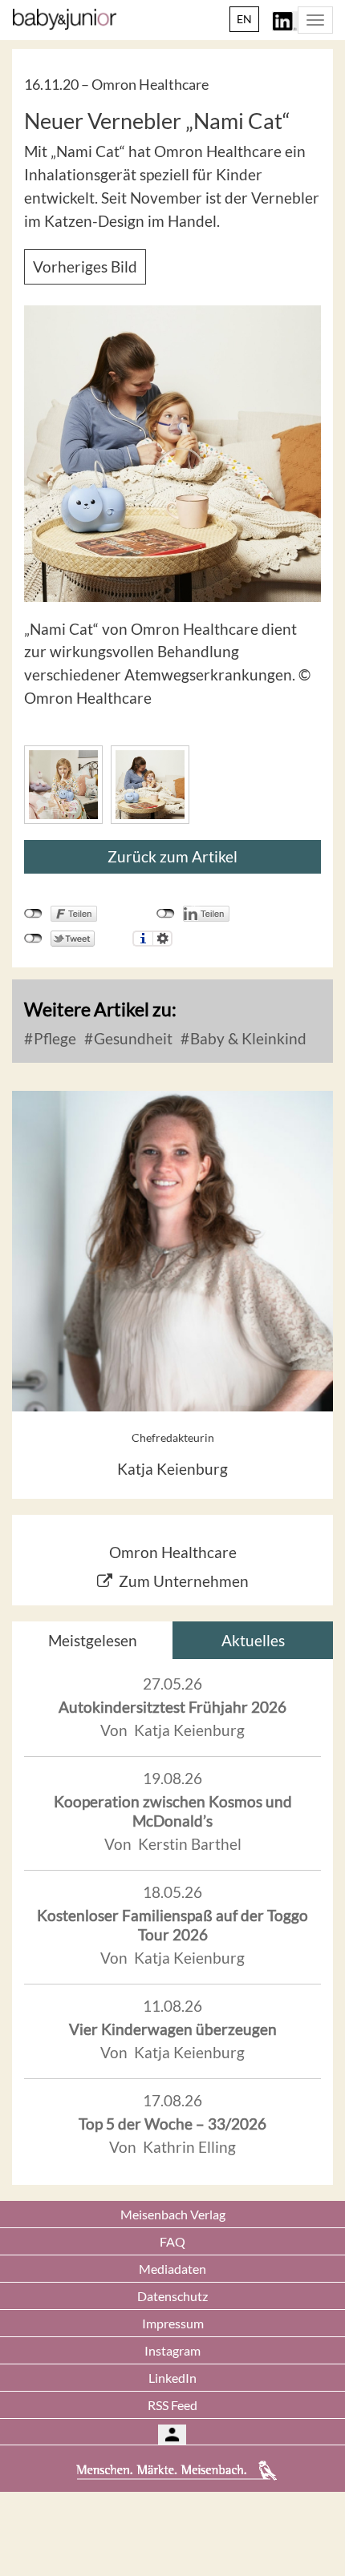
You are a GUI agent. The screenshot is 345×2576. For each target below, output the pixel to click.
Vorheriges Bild (85, 266)
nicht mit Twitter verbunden (33, 939)
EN (244, 19)
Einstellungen (162, 939)
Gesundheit (132, 1038)
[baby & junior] (65, 19)
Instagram (172, 2350)
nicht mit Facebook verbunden (33, 914)
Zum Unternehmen (184, 1581)
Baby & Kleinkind (247, 1038)
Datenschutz (172, 2296)
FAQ (172, 2241)
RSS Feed (172, 2405)
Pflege (53, 1038)
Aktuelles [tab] (253, 1640)
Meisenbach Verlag (173, 2214)
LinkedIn (172, 2378)
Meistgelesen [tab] (93, 1640)
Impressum (173, 2323)
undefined (166, 914)
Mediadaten (172, 2269)
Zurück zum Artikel (172, 856)
